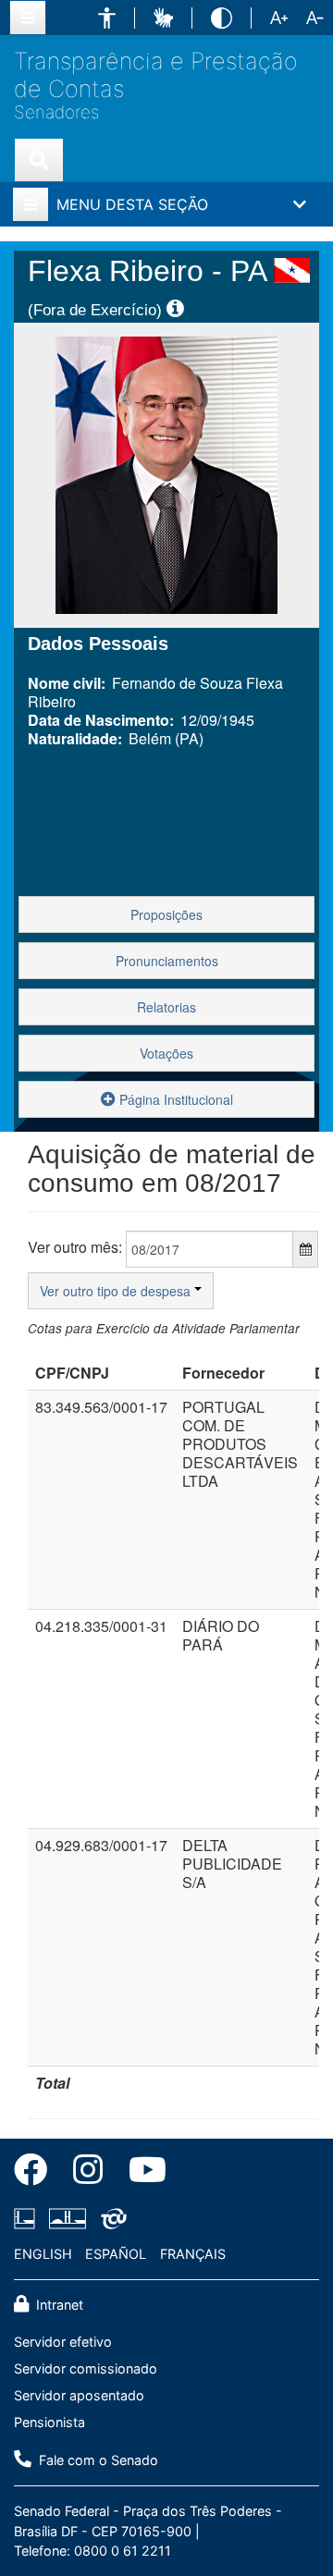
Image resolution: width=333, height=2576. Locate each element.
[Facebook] (37, 2173)
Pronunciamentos (167, 961)
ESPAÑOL (116, 2254)
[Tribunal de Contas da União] (111, 2218)
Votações (166, 1053)
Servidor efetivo (63, 2342)
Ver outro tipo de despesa (117, 1291)
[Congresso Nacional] (68, 2218)
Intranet (58, 2305)
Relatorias (166, 1007)
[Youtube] (141, 2173)
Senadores (56, 113)
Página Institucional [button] (174, 1099)
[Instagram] (88, 2173)
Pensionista (49, 2422)
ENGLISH (43, 2254)
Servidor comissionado (86, 2368)
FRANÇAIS (193, 2254)
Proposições (166, 914)
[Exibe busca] (39, 160)
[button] (107, 18)
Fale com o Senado (97, 2460)
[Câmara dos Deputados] (28, 2218)
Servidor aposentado (79, 2395)
